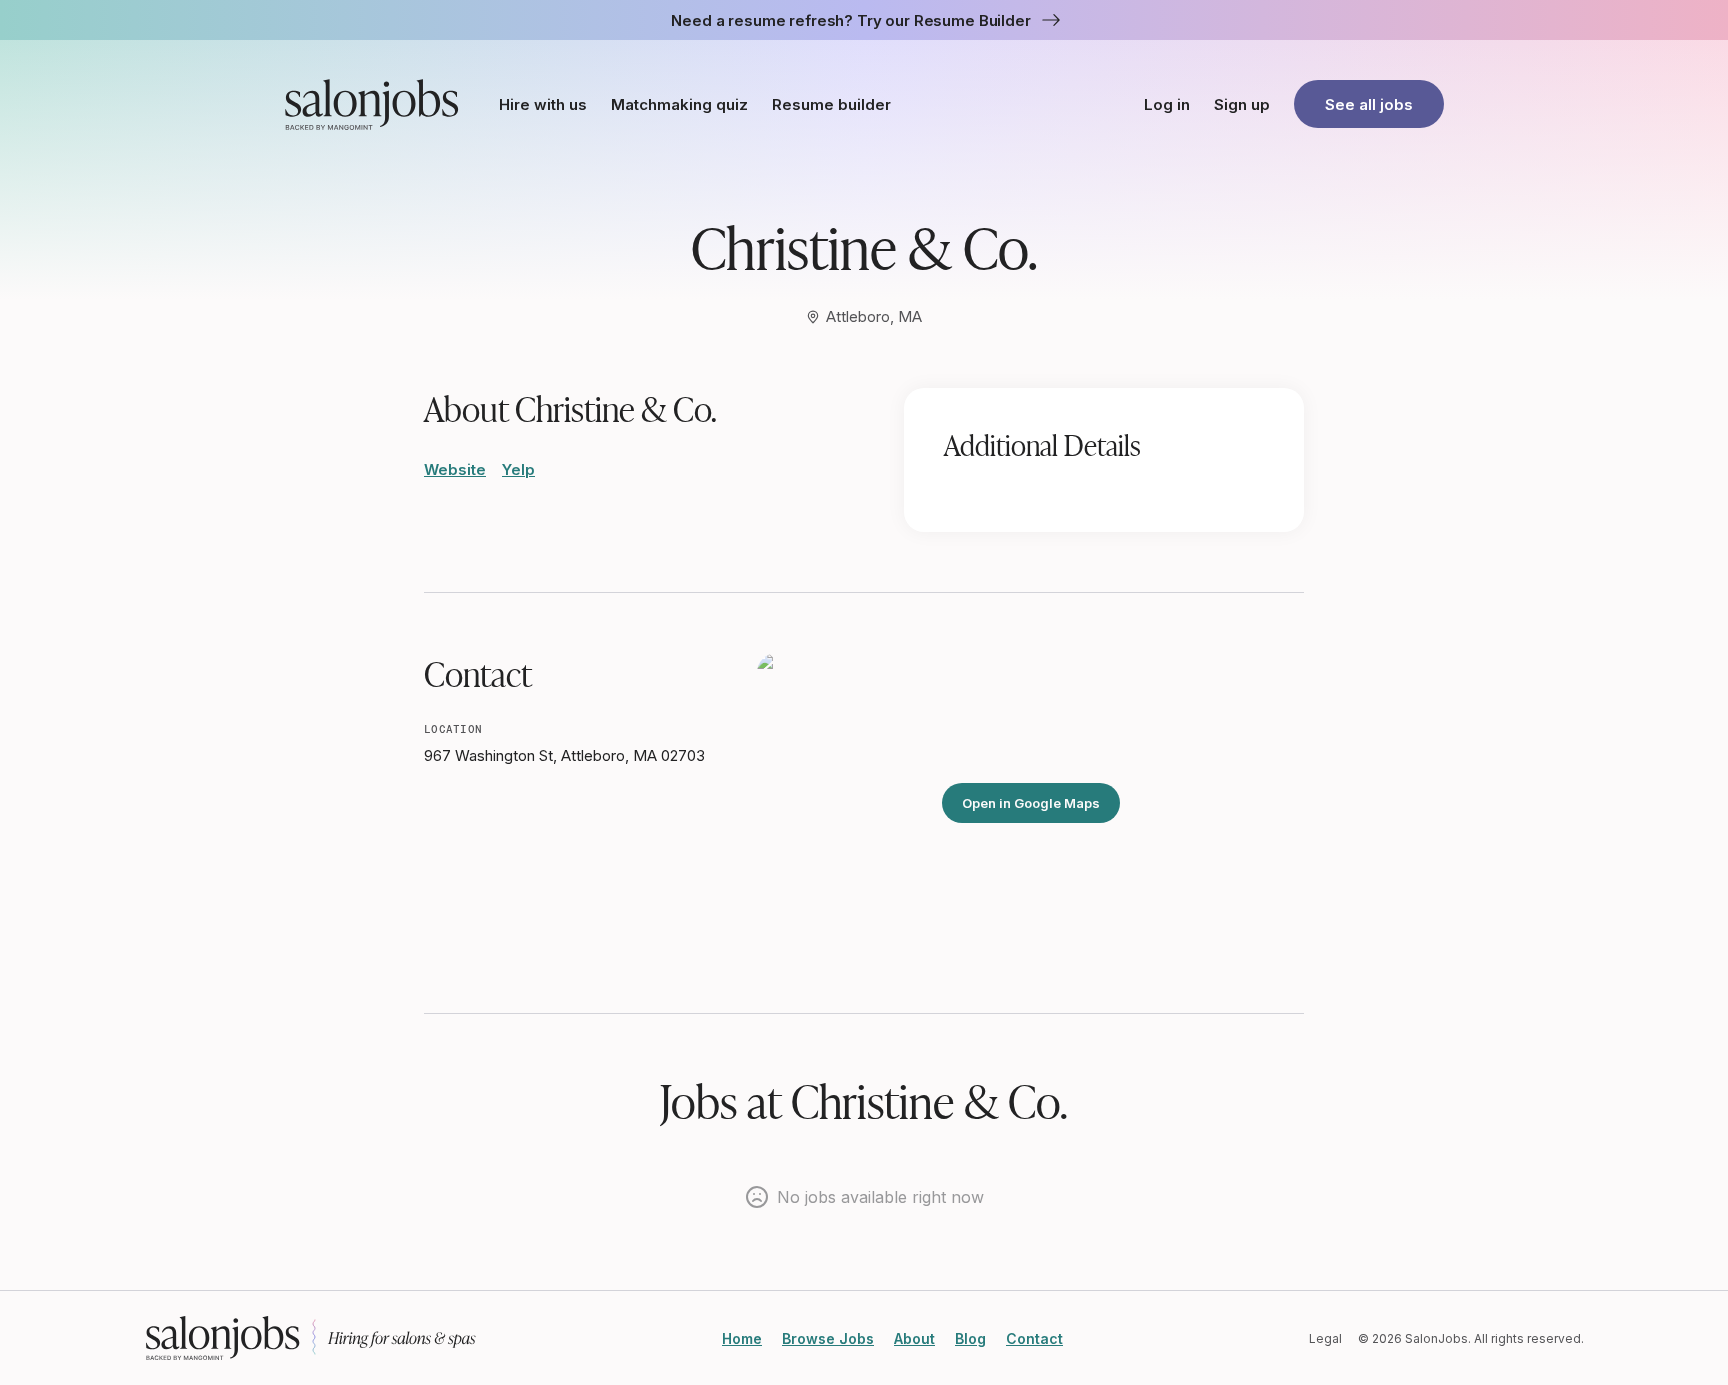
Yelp (518, 469)
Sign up (1242, 104)
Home (742, 1338)
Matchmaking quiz (679, 104)
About (914, 1338)
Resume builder (831, 104)
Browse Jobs (828, 1338)
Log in (1167, 104)
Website (455, 469)
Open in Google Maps (1031, 803)
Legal (1325, 1338)
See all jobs (1369, 104)
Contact (1034, 1338)
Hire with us (543, 104)
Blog (970, 1338)
